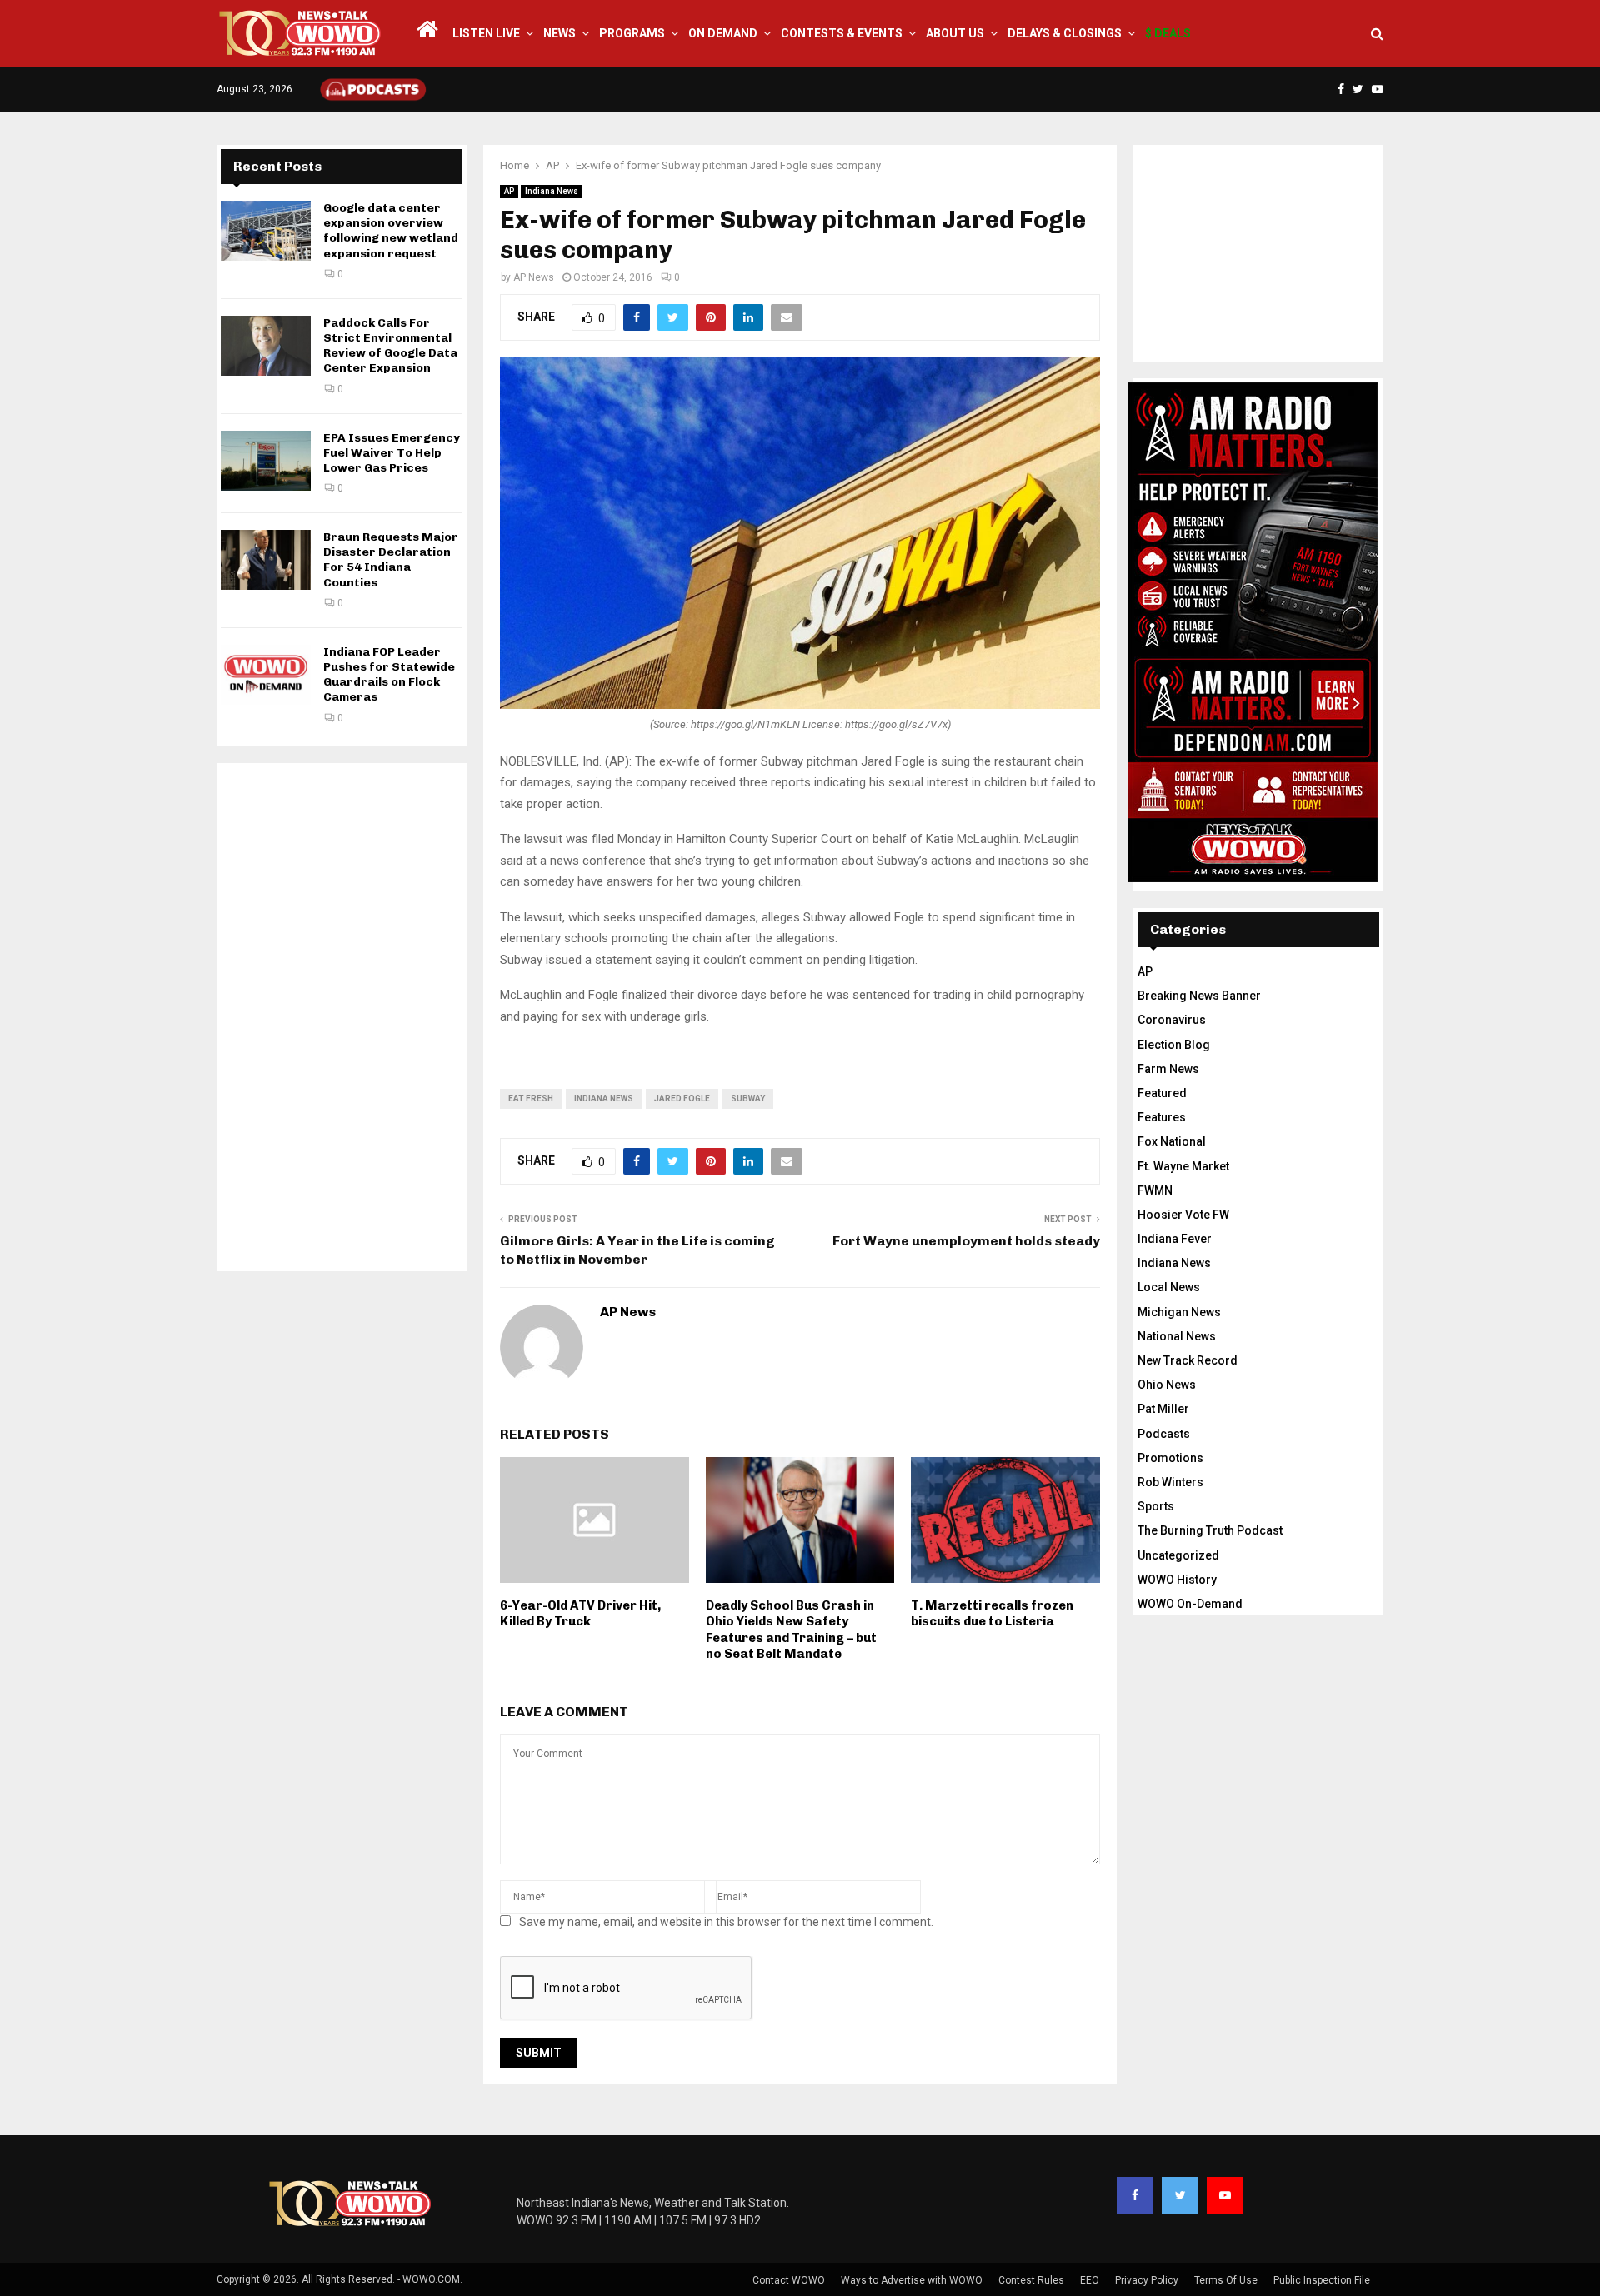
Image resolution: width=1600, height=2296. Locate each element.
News (560, 33)
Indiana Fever (1175, 1239)
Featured (1162, 1093)
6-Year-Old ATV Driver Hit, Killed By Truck (580, 1614)
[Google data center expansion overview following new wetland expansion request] (266, 231)
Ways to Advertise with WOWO (912, 2280)
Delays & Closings (1065, 33)
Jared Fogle (682, 1098)
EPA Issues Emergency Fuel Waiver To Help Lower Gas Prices (392, 453)
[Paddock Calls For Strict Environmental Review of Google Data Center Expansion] (266, 346)
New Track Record (1187, 1360)
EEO (1090, 2280)
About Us (955, 33)
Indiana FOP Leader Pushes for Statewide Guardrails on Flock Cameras (389, 675)
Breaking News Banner (1199, 996)
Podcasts (1164, 1434)
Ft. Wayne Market (1183, 1166)
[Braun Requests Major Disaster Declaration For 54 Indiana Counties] (266, 560)
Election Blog (1174, 1045)
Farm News (1168, 1069)
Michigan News (1179, 1312)
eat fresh (531, 1098)
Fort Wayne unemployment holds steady (966, 1241)
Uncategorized (1178, 1555)
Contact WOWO (789, 2280)
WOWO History (1177, 1580)
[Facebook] (1135, 2195)
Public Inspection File (1322, 2280)
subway (748, 1098)
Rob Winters (1170, 1482)
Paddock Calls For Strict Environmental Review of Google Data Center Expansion (390, 346)
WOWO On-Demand (1190, 1604)
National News (1177, 1336)
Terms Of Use (1226, 2280)
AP (509, 191)
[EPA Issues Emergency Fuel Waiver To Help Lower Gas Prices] (266, 461)
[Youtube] (1225, 2195)
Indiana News (552, 191)
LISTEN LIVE (486, 33)
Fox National (1172, 1141)
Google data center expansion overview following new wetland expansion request (391, 231)
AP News (534, 277)
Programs (632, 33)
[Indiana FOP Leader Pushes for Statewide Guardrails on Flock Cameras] (266, 675)
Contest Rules (1031, 2280)
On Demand (723, 33)
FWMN (1155, 1190)
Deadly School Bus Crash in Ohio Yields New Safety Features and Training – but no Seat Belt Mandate (791, 1630)
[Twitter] (1180, 2195)
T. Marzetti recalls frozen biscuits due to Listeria (992, 1614)
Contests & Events (842, 33)
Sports (1156, 1506)
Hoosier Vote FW (1183, 1215)
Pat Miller (1163, 1409)
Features (1162, 1117)
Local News (1169, 1287)
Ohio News (1167, 1385)
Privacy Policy (1147, 2280)
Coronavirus (1172, 1020)
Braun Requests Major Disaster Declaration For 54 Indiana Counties (391, 560)
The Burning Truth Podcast (1210, 1530)
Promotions (1170, 1458)
